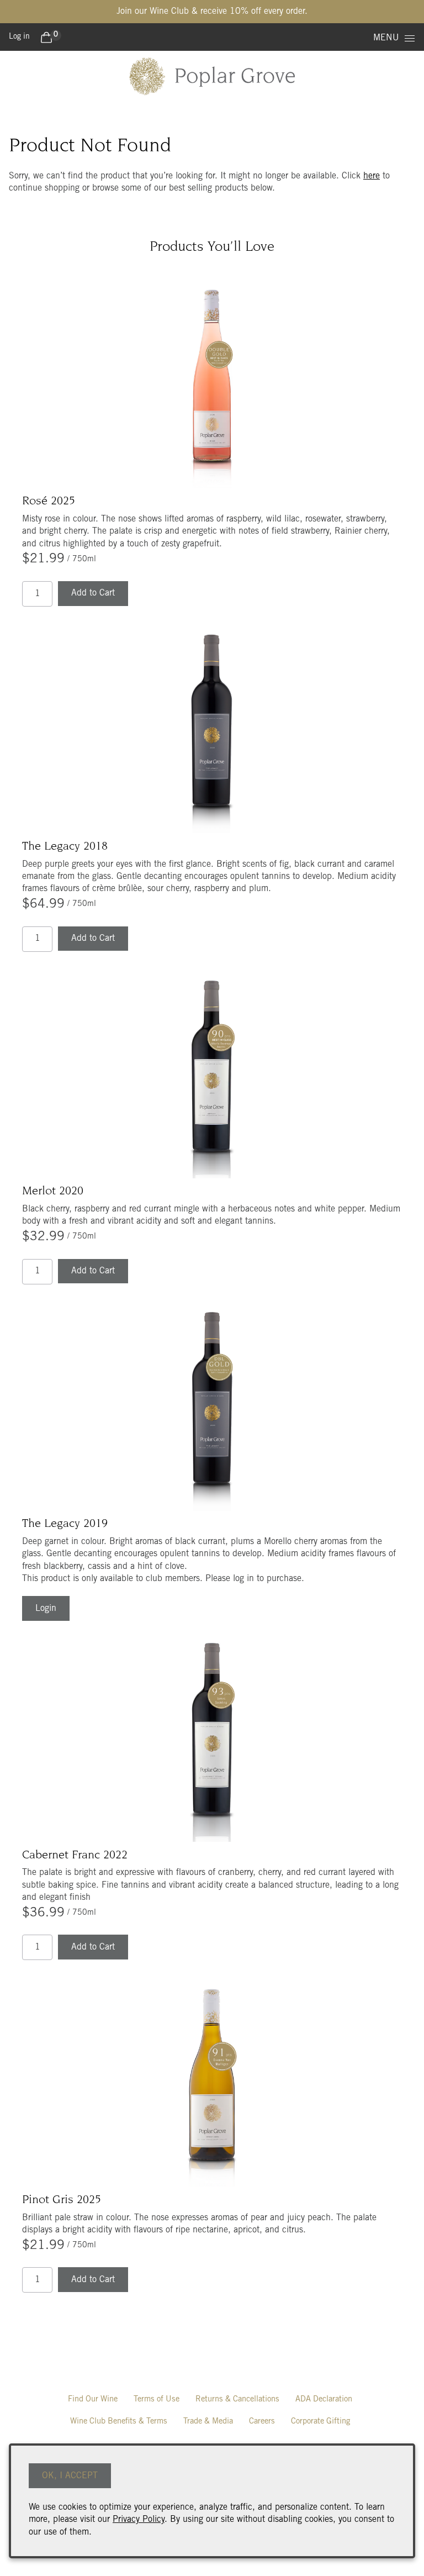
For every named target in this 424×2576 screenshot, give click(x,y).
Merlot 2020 (53, 1192)
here (372, 176)
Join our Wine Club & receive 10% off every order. (212, 12)
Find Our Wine (93, 2399)
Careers (262, 2422)
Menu (386, 38)
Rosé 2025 (49, 502)
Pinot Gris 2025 (62, 2200)
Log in (19, 37)
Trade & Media (208, 2422)
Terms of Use (157, 2399)
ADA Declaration (324, 2399)
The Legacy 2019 (65, 1524)
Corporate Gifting (320, 2422)
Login (46, 1609)
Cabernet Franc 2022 (75, 1856)
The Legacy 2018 (65, 847)
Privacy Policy (139, 2520)
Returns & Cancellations (237, 2399)
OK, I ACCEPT (70, 2476)
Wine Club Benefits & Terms (119, 2422)
